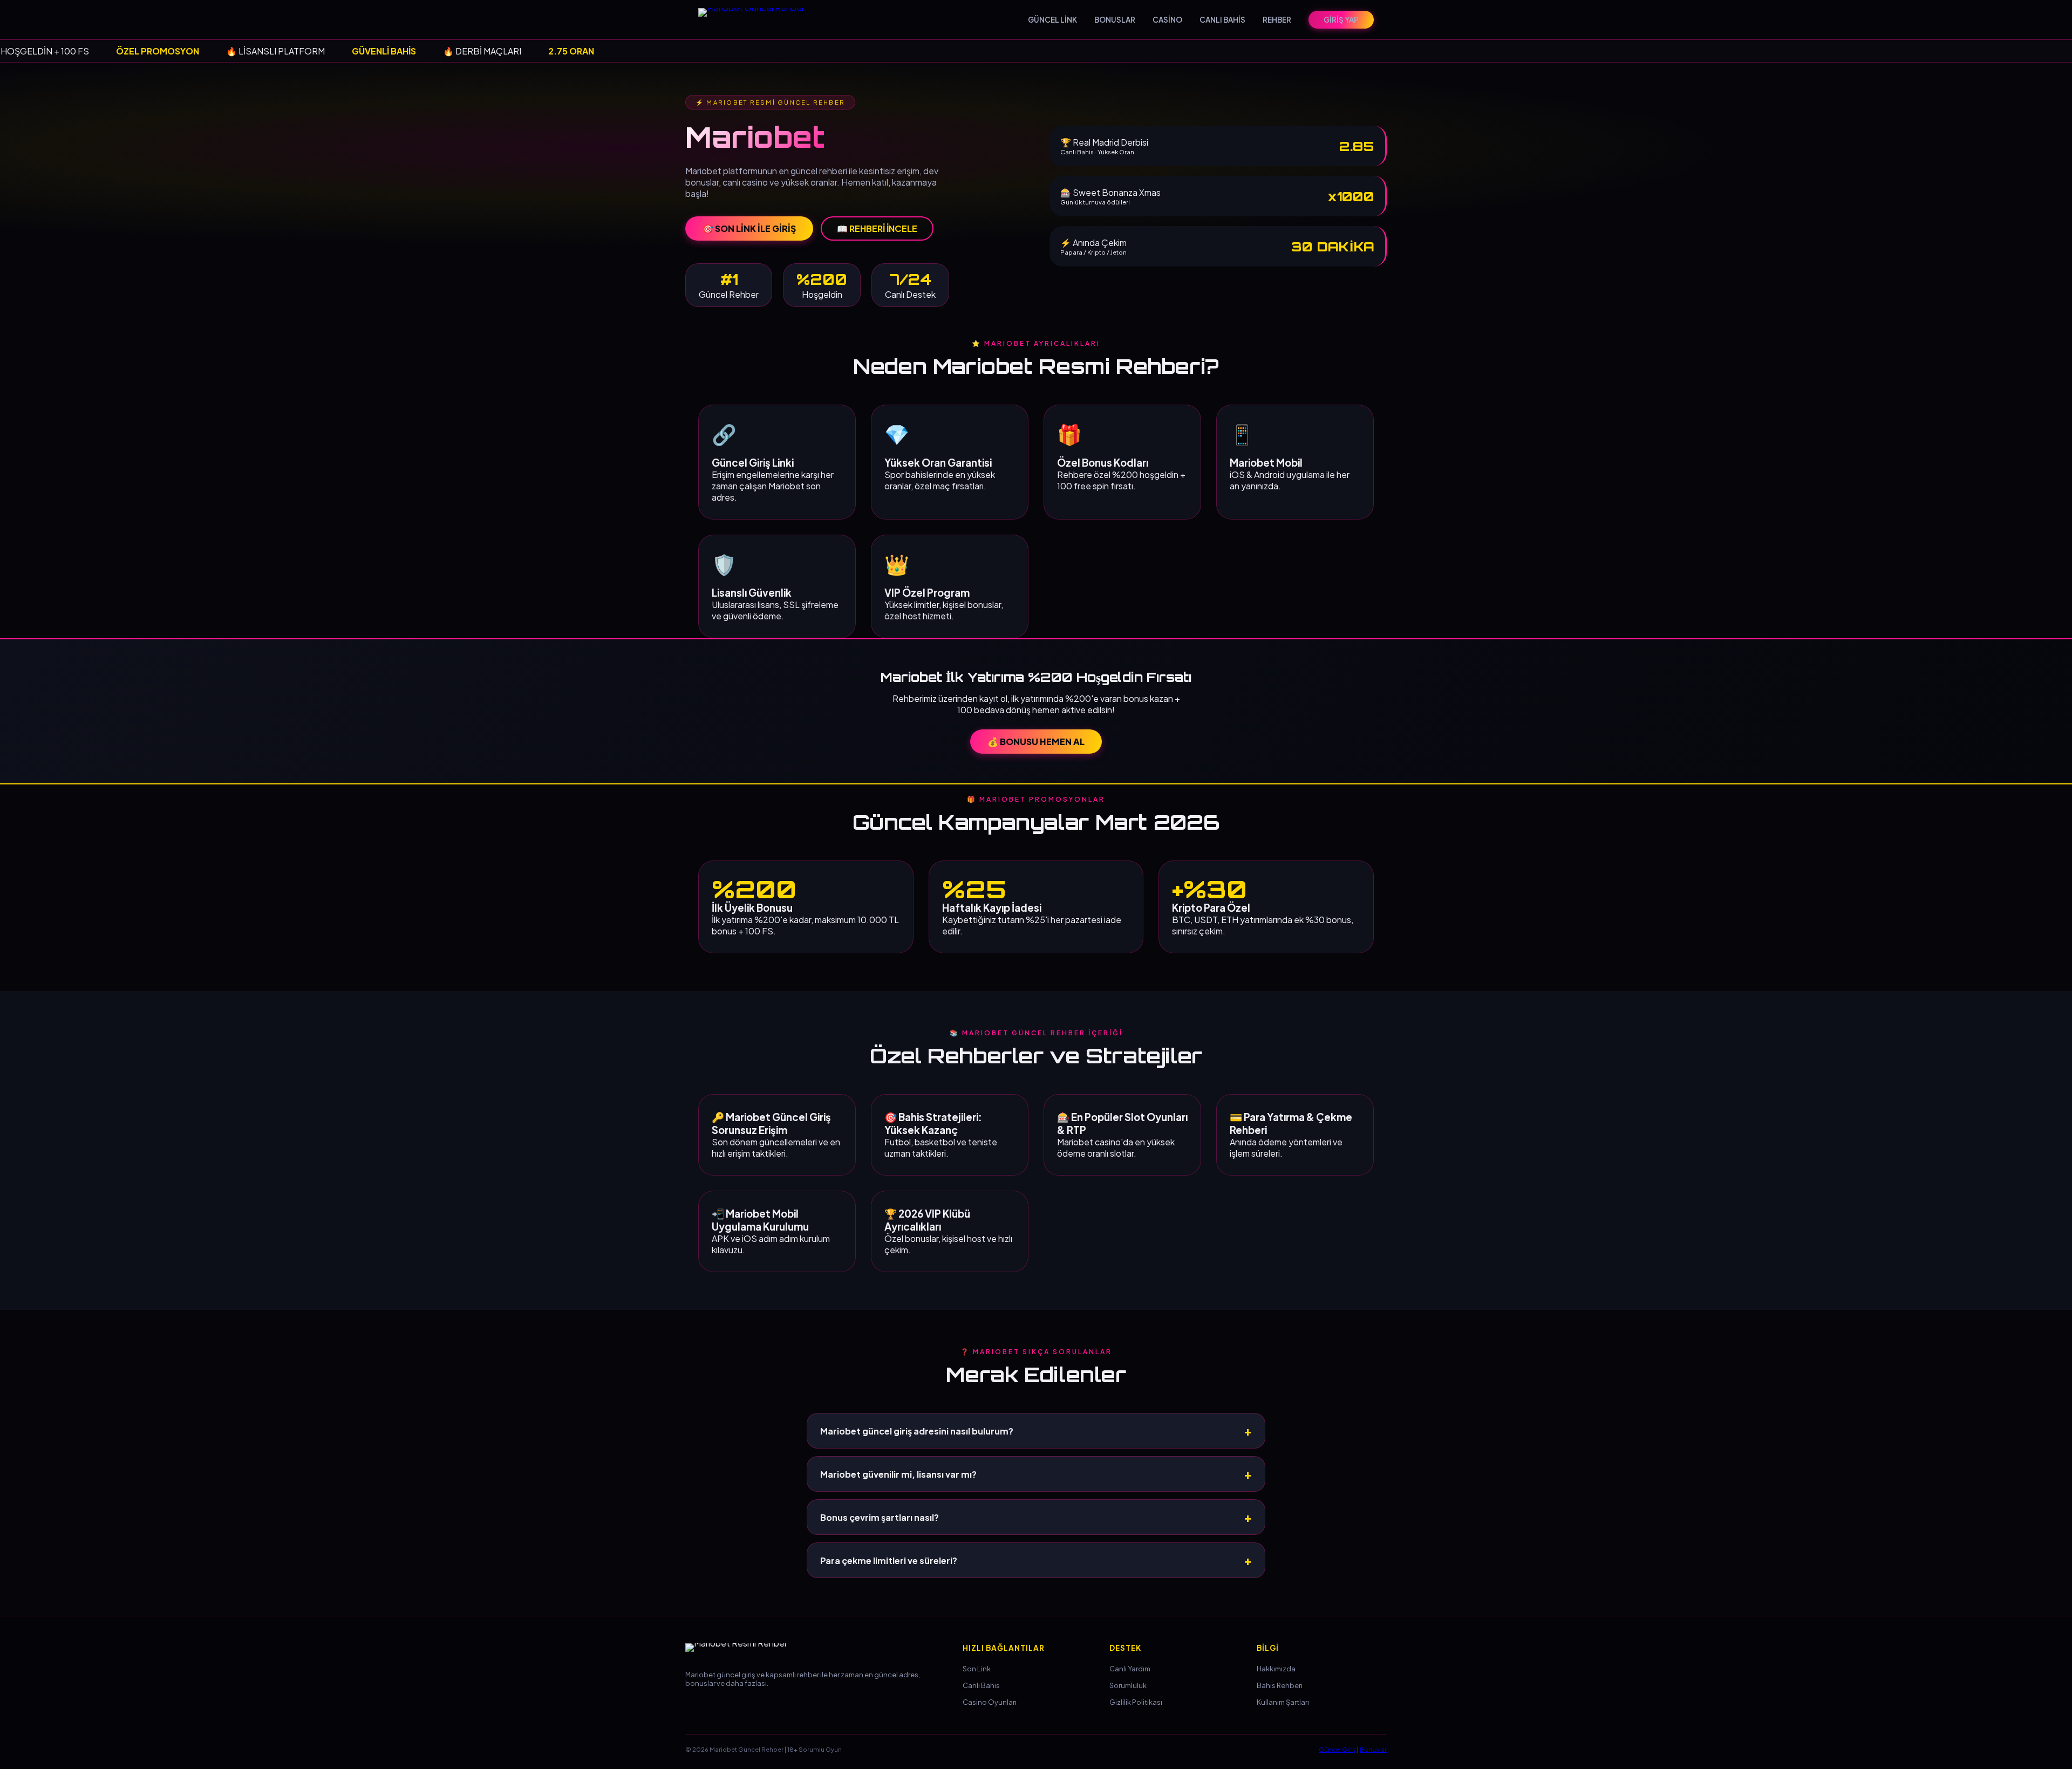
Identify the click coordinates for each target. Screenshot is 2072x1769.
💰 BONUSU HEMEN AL (1036, 742)
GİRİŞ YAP (1341, 20)
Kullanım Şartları (1283, 1702)
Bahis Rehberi (1280, 1685)
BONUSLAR (1115, 20)
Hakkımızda (1276, 1669)
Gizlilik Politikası (1136, 1702)
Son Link (977, 1669)
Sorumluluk (1128, 1685)
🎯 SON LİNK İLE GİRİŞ (749, 228)
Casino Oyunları (990, 1702)
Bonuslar (1373, 1749)
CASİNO (1167, 20)
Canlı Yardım (1130, 1669)
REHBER (1277, 20)
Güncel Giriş (1337, 1749)
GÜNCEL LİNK (1052, 20)
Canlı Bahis (981, 1685)
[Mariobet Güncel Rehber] (758, 19)
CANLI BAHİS (1222, 20)
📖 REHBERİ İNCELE (877, 228)
